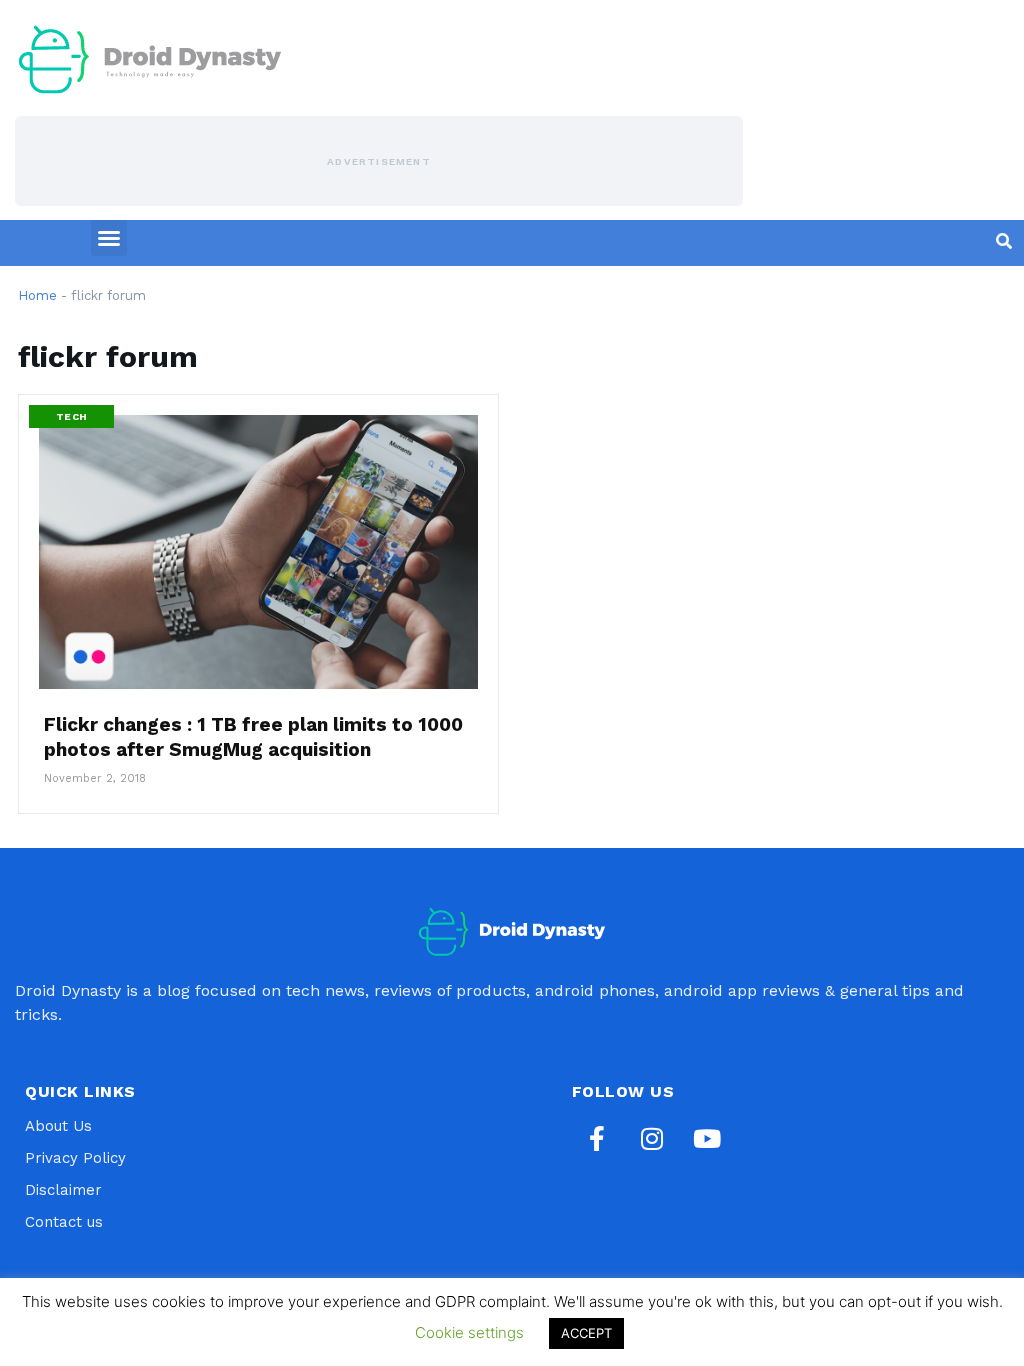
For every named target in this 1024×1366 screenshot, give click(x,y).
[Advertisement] (379, 161)
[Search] (1004, 241)
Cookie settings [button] (469, 1332)
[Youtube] (707, 1139)
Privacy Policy (75, 1158)
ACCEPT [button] (586, 1333)
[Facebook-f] (597, 1139)
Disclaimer (63, 1190)
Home (37, 295)
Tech (71, 416)
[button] (109, 238)
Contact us (64, 1222)
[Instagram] (652, 1139)
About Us (58, 1126)
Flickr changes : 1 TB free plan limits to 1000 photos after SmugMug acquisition (253, 737)
